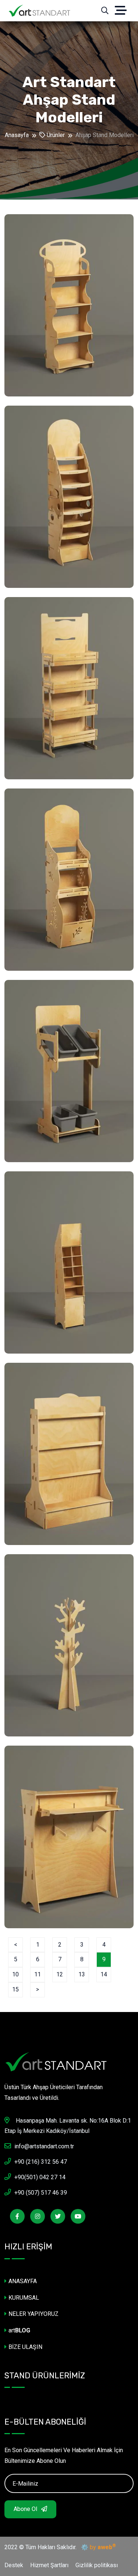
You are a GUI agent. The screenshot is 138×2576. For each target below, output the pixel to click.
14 (104, 1974)
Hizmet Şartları (49, 2565)
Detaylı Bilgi (38, 384)
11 (38, 1974)
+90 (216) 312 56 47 (41, 2162)
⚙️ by (97, 2547)
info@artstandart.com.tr (44, 2146)
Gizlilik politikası (97, 2565)
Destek (14, 2565)
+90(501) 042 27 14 (40, 2177)
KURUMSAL (24, 2298)
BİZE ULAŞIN (25, 2347)
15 (15, 1989)
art (19, 2330)
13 (82, 1974)
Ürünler (55, 135)
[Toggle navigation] (124, 11)
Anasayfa (17, 135)
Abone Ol (26, 2509)
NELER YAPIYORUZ (33, 2314)
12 (60, 1974)
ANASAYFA (23, 2281)
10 (15, 1974)
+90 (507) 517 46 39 (41, 2193)
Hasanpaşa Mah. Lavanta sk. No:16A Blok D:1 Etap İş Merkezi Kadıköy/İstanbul (68, 2126)
